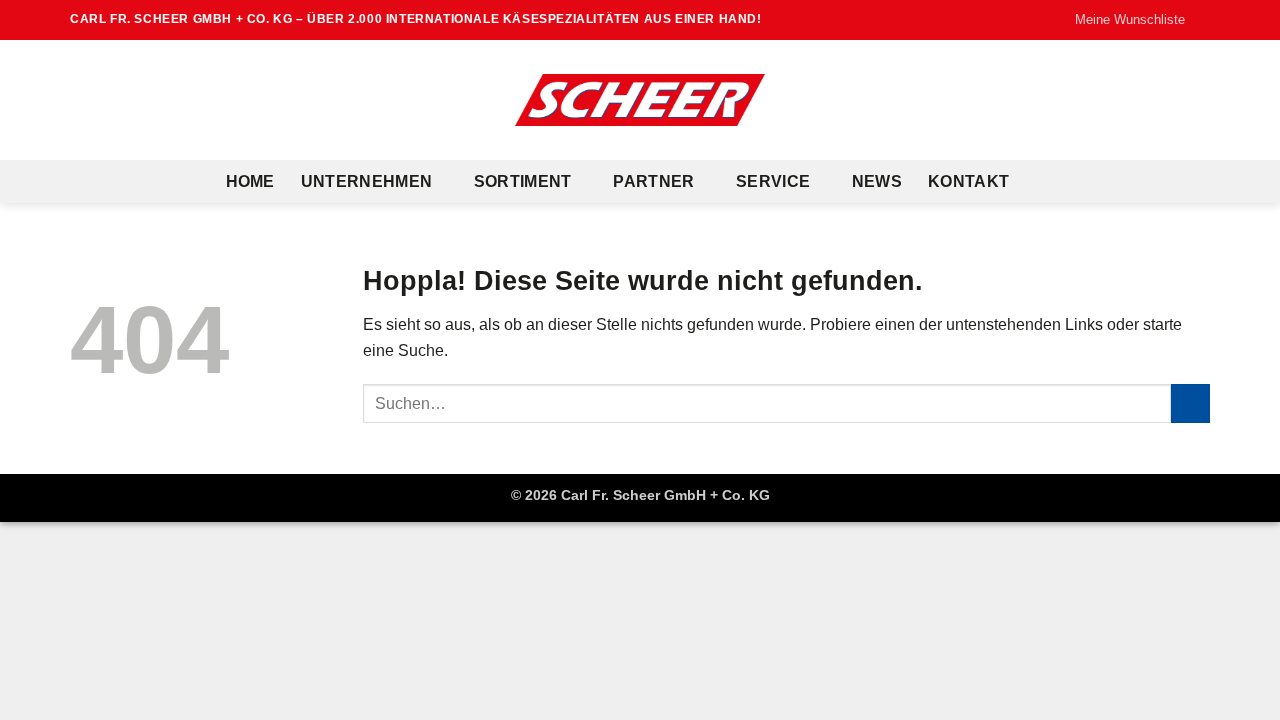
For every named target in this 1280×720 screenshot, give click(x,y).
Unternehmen (367, 181)
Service (773, 181)
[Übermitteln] (1190, 403)
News (877, 181)
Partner (653, 181)
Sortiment (523, 181)
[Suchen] (1044, 181)
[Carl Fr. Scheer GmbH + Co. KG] (640, 100)
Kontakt (968, 181)
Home (250, 181)
